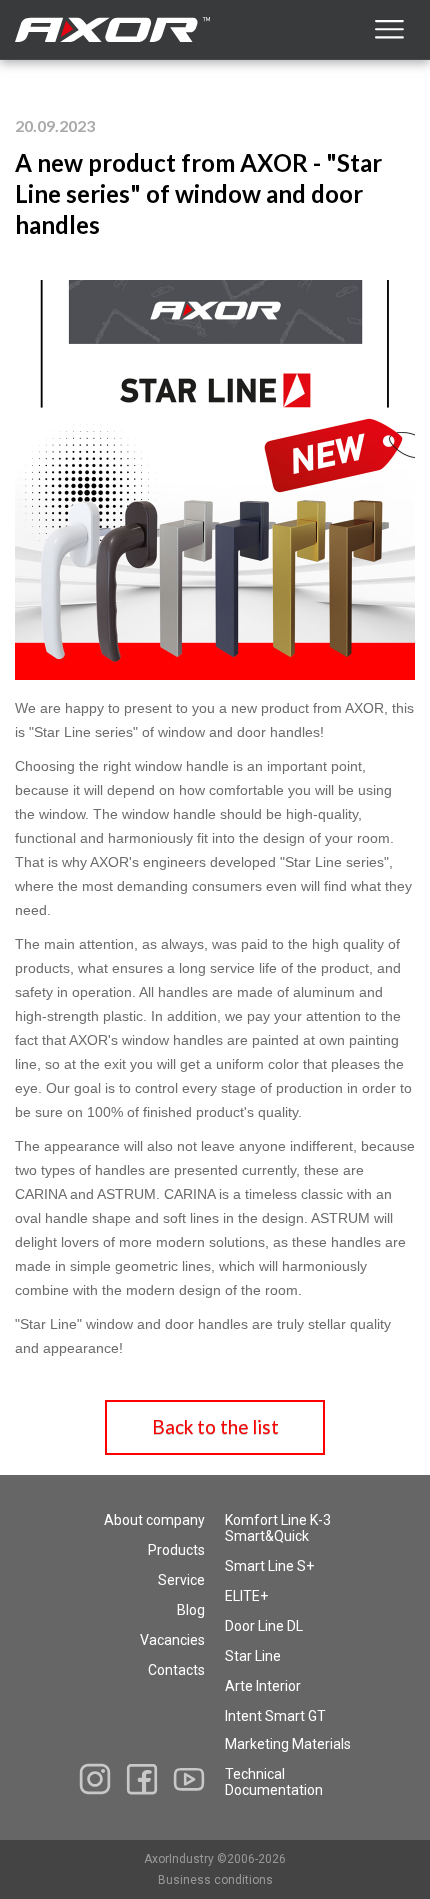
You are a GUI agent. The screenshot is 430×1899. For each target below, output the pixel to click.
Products (176, 1550)
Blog (191, 1610)
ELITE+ (246, 1596)
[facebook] (142, 1779)
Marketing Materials (288, 1744)
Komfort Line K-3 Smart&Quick (278, 1528)
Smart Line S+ (269, 1566)
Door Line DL (264, 1626)
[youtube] (189, 1779)
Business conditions (215, 1880)
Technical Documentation (274, 1782)
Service (181, 1580)
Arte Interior (263, 1686)
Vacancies (172, 1640)
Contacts (176, 1670)
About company (154, 1520)
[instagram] (95, 1779)
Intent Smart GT (275, 1716)
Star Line (253, 1656)
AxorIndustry (180, 1859)
